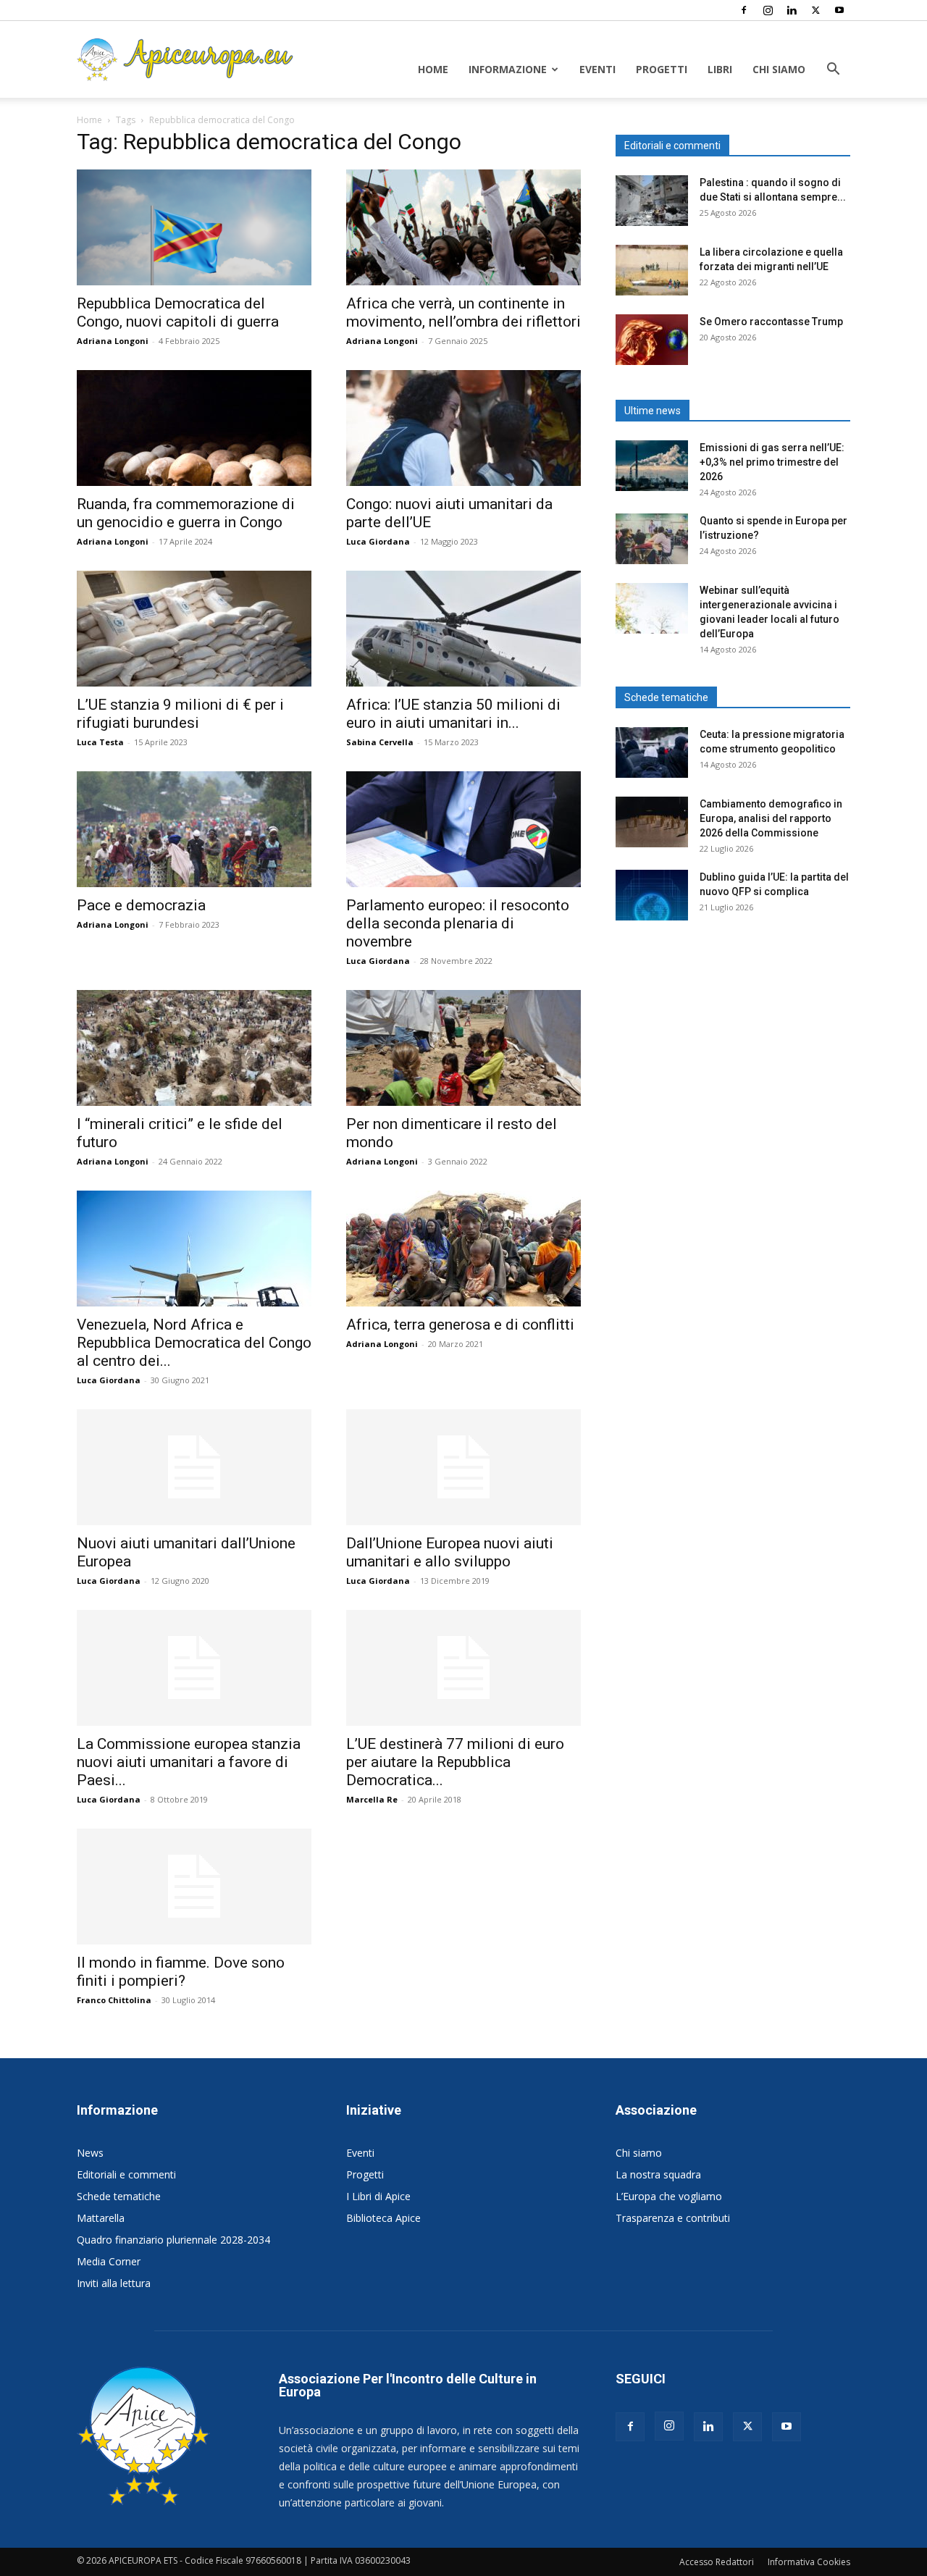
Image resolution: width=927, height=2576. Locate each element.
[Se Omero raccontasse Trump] (652, 340)
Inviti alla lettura (114, 2283)
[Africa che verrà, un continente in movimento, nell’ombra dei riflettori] (463, 227)
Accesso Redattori (717, 2562)
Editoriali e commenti (126, 2174)
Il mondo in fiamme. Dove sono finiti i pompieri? (181, 1972)
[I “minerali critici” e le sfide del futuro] (194, 1048)
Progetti (662, 69)
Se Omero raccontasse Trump (771, 322)
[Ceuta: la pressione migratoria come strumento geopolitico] (652, 752)
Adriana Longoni (113, 341)
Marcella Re (372, 1799)
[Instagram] (768, 10)
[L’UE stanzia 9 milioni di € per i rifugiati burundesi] (194, 629)
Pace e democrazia (141, 905)
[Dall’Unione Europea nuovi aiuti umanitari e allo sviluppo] (463, 1467)
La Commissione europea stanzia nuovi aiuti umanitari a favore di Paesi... (189, 1762)
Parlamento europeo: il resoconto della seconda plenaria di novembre (458, 923)
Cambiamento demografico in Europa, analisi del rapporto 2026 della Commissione (771, 818)
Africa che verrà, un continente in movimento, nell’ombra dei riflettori (463, 312)
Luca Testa (100, 742)
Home (433, 69)
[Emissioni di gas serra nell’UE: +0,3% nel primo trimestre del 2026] (652, 466)
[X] (815, 10)
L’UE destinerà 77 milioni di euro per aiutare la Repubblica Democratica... (455, 1762)
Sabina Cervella (380, 742)
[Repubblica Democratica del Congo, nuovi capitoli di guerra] (194, 227)
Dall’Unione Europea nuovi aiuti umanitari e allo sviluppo (450, 1552)
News (90, 2153)
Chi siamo (779, 69)
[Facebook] (744, 10)
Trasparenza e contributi (673, 2218)
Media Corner (109, 2261)
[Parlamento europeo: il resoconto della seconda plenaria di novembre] (463, 829)
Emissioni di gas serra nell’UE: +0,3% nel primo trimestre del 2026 (772, 462)
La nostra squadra (658, 2174)
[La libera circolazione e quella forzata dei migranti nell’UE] (652, 270)
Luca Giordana (378, 541)
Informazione (508, 69)
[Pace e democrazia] (194, 829)
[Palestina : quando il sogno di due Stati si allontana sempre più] (652, 201)
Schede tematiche (119, 2196)
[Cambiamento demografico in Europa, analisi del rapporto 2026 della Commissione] (652, 822)
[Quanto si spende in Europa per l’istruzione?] (652, 539)
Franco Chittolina (114, 2000)
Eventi (597, 69)
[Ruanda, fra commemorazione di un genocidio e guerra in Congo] (194, 428)
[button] (833, 71)
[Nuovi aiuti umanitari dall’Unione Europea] (194, 1467)
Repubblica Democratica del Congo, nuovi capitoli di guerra (178, 312)
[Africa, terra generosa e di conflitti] (463, 1249)
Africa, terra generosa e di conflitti (460, 1325)
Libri (720, 69)
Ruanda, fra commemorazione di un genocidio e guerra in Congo (186, 513)
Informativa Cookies (809, 2562)
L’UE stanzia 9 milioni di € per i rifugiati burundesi (180, 714)
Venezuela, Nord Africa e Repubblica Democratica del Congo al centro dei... (194, 1343)
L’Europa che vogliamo (669, 2196)
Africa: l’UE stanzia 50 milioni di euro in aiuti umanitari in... (453, 714)
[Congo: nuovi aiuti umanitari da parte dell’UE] (463, 428)
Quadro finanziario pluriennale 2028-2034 (173, 2240)
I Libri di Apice (378, 2196)
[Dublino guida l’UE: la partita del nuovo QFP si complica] (652, 895)
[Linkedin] (792, 10)
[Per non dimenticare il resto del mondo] (463, 1048)
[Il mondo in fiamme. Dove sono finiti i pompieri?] (194, 1887)
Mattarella (101, 2218)
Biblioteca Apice (383, 2218)
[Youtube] (839, 10)
